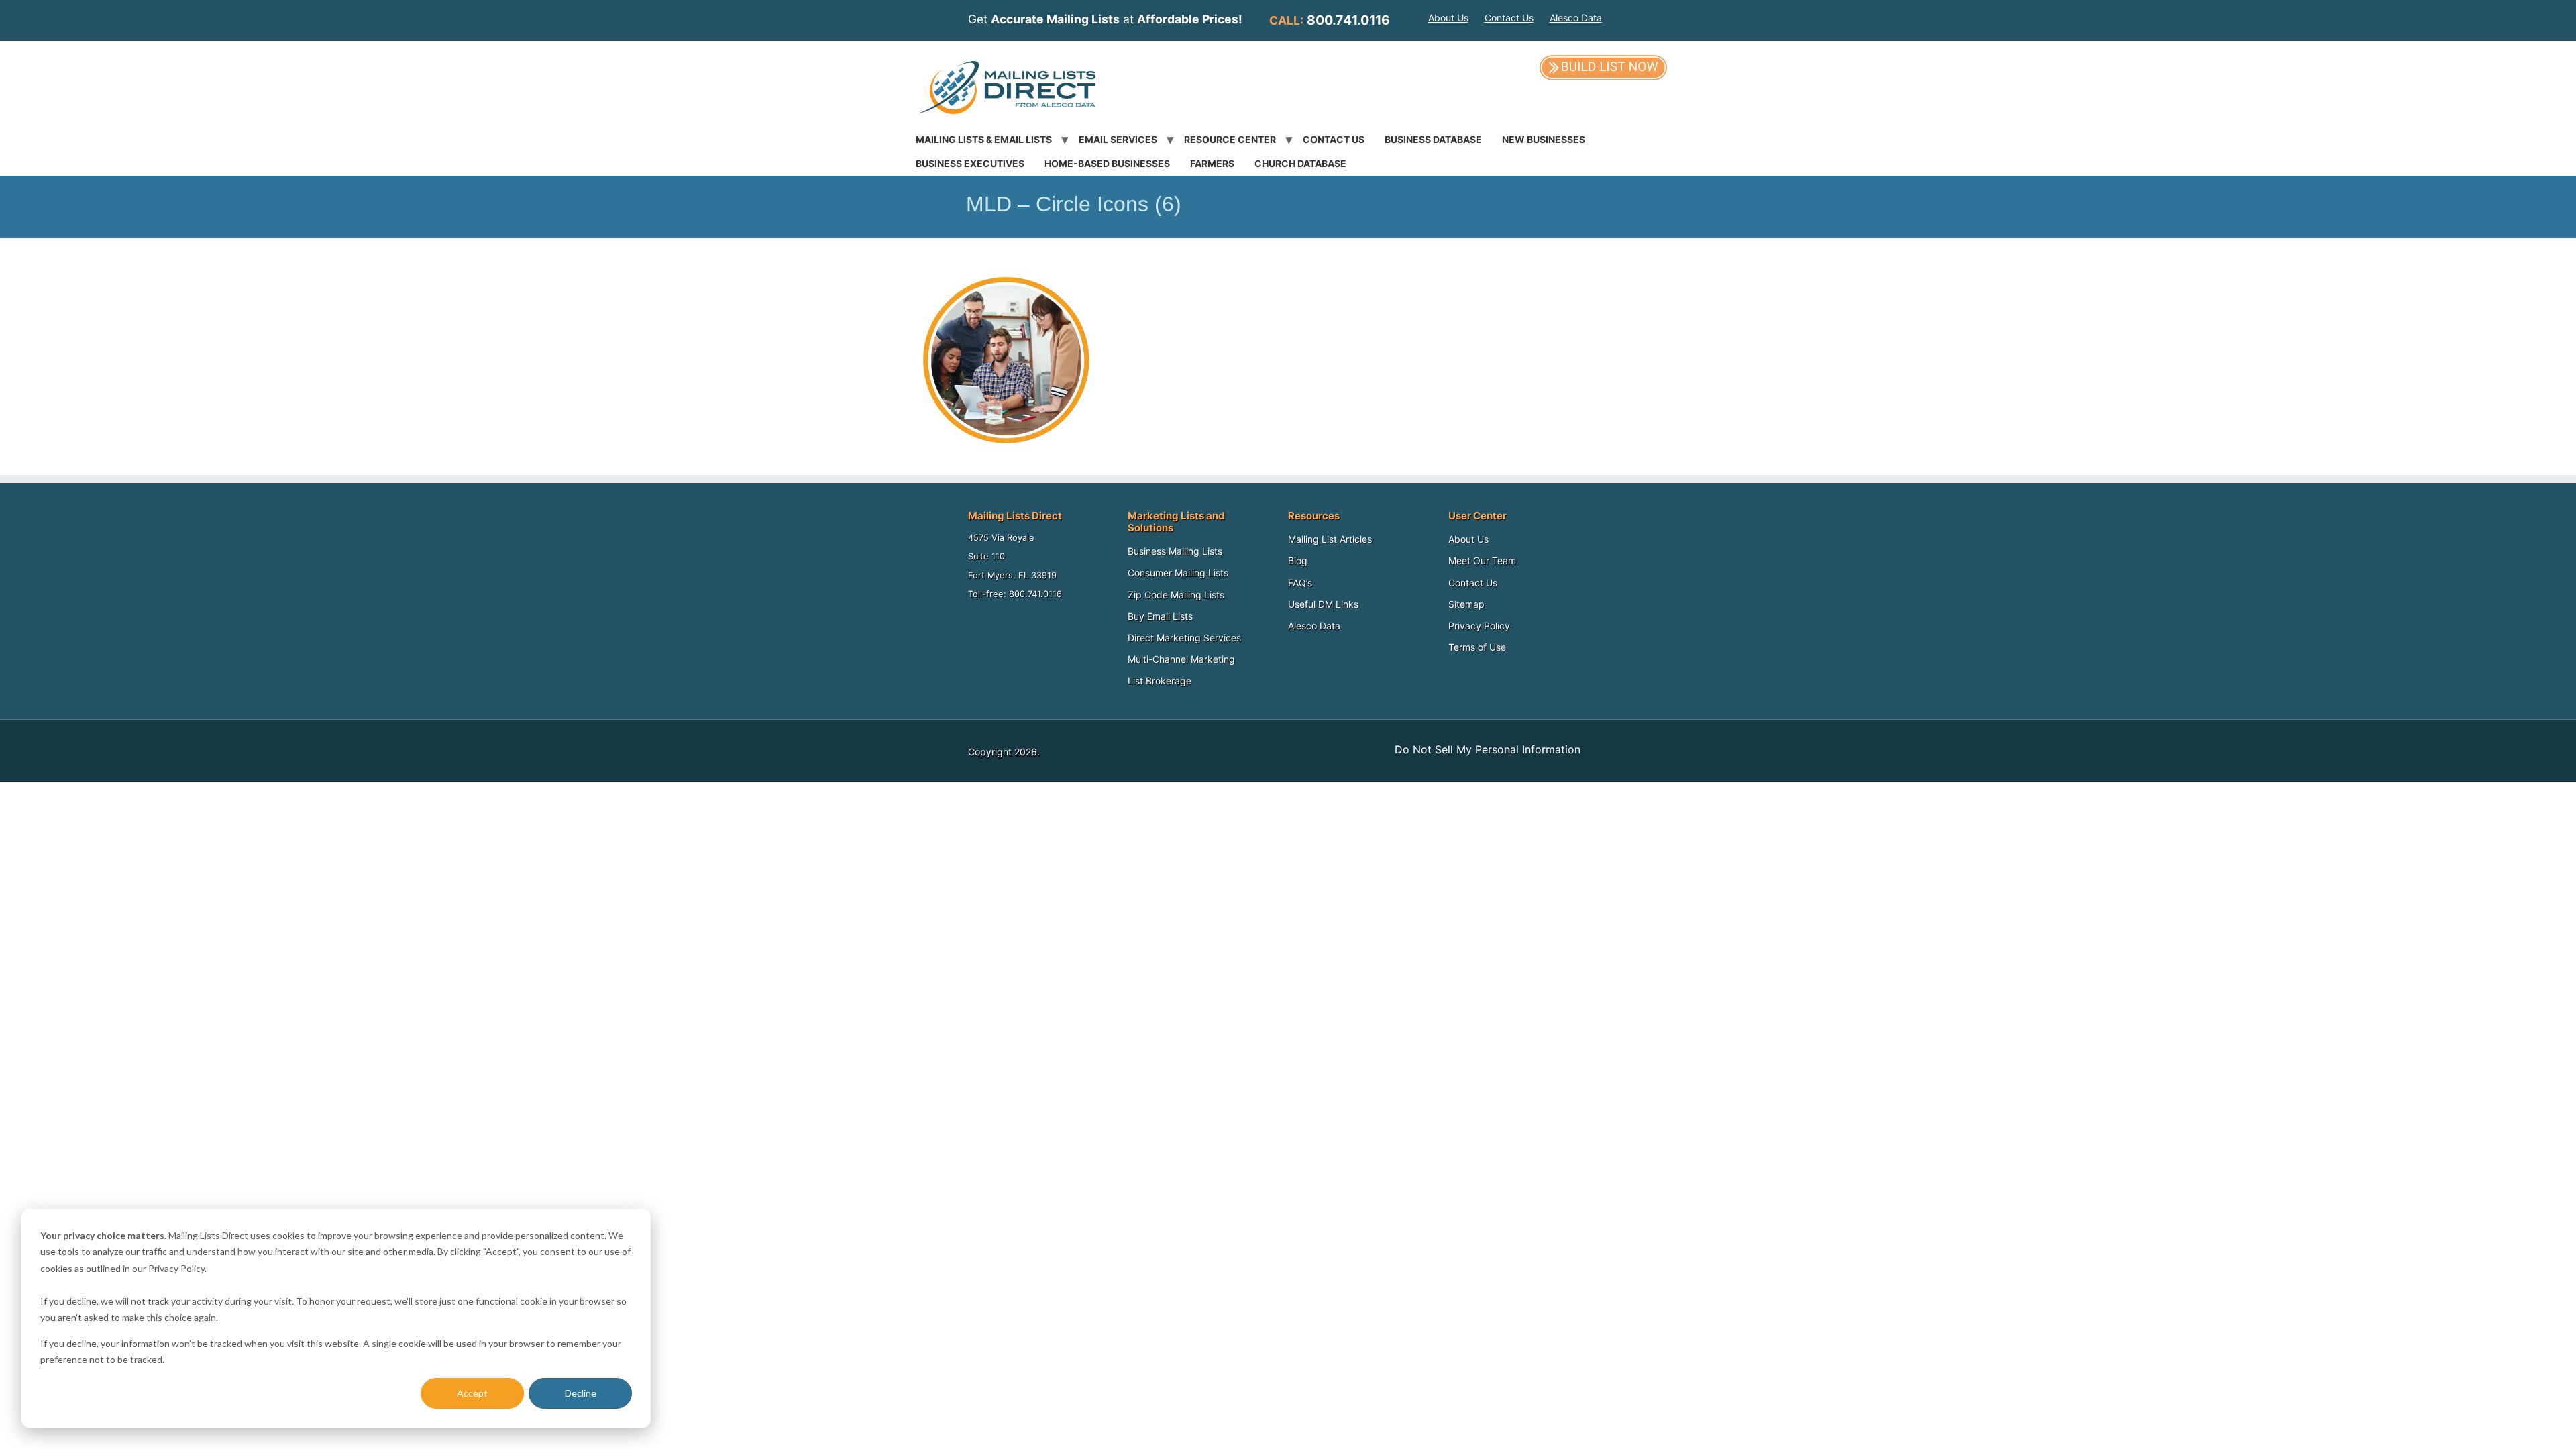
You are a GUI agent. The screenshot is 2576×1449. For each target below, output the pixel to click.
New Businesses (1544, 139)
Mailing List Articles (1330, 539)
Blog (1298, 560)
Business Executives (970, 163)
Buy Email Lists (1160, 616)
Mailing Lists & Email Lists (984, 139)
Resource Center (1230, 139)
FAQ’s (1300, 583)
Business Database (1433, 139)
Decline (581, 1393)
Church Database (1300, 163)
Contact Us (1509, 18)
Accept (472, 1393)
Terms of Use (1477, 647)
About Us (1448, 18)
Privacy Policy (1479, 626)
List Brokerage (1160, 681)
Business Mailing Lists (1175, 551)
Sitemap (1466, 604)
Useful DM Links (1323, 604)
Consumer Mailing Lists (1178, 573)
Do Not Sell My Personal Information (1488, 749)
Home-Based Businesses (1107, 163)
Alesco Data (1576, 18)
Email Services (1118, 139)
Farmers (1212, 163)
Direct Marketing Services (1184, 638)
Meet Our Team (1482, 560)
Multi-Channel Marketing (1181, 659)
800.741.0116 (1348, 20)
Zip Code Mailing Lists (1176, 595)
